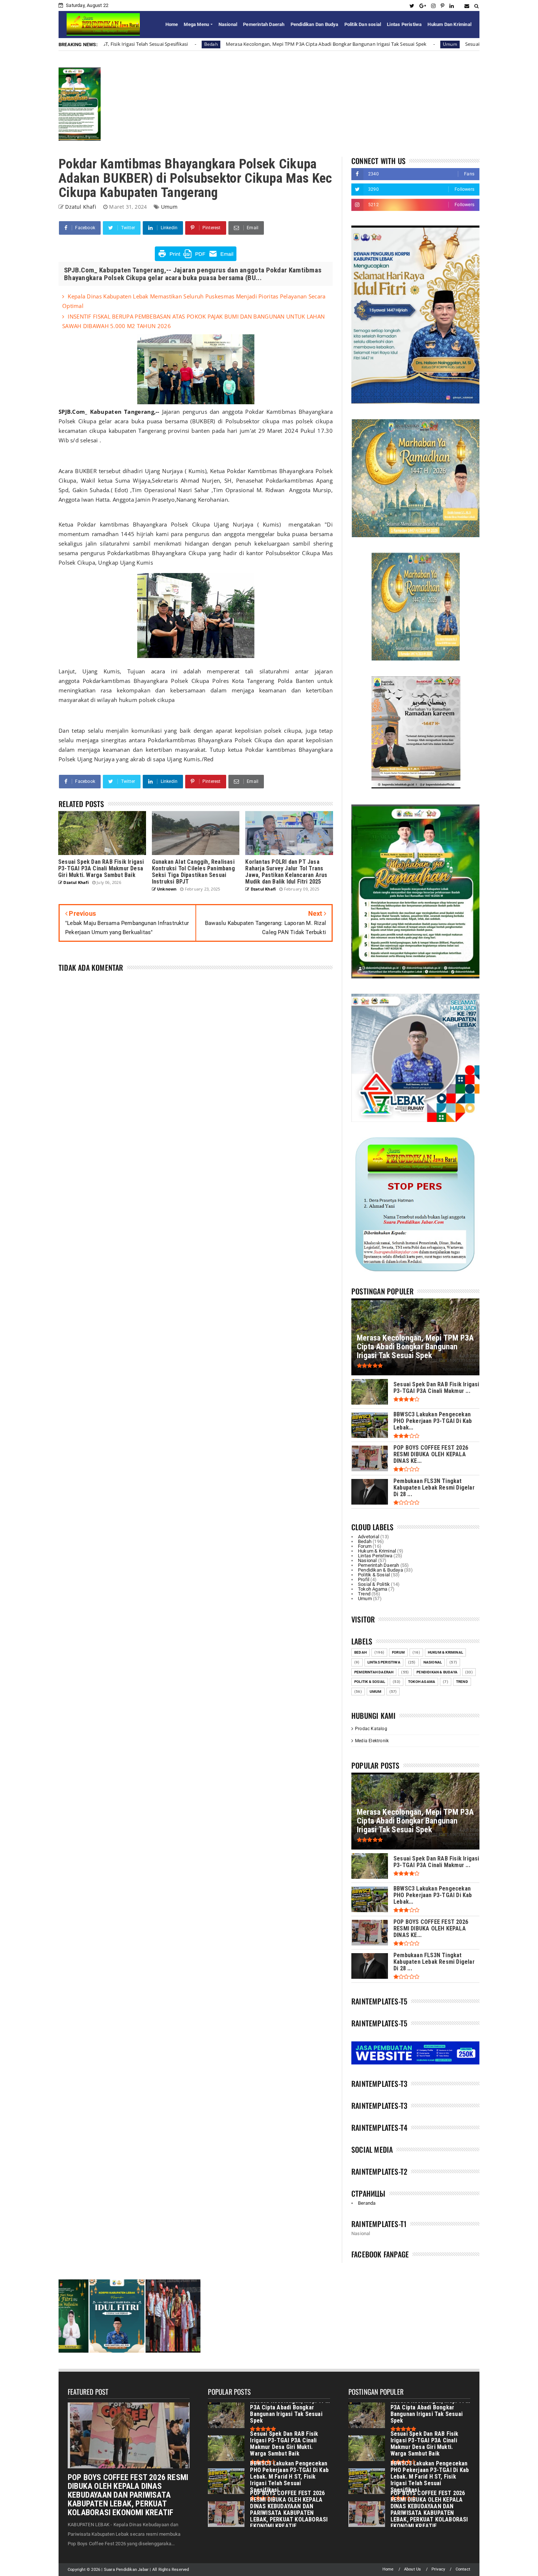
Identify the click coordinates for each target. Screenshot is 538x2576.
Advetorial (369, 1537)
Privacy (438, 2569)
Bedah (365, 1541)
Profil (364, 1579)
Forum (365, 1546)
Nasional (228, 24)
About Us (413, 2569)
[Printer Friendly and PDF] (196, 259)
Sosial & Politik (374, 1584)
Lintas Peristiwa (404, 24)
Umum (272, 44)
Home (172, 24)
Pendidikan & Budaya (380, 1570)
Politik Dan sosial (363, 24)
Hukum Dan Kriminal (449, 24)
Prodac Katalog (371, 1729)
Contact (463, 2569)
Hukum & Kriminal (377, 1551)
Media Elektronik (372, 1741)
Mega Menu (196, 24)
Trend (364, 1594)
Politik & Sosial (374, 1575)
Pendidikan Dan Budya (315, 24)
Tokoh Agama (373, 1589)
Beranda (367, 2203)
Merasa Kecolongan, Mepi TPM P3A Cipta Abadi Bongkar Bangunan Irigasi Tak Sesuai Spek (148, 44)
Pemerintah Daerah (264, 24)
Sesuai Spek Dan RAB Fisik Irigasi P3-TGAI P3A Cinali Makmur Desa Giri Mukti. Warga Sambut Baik (396, 44)
